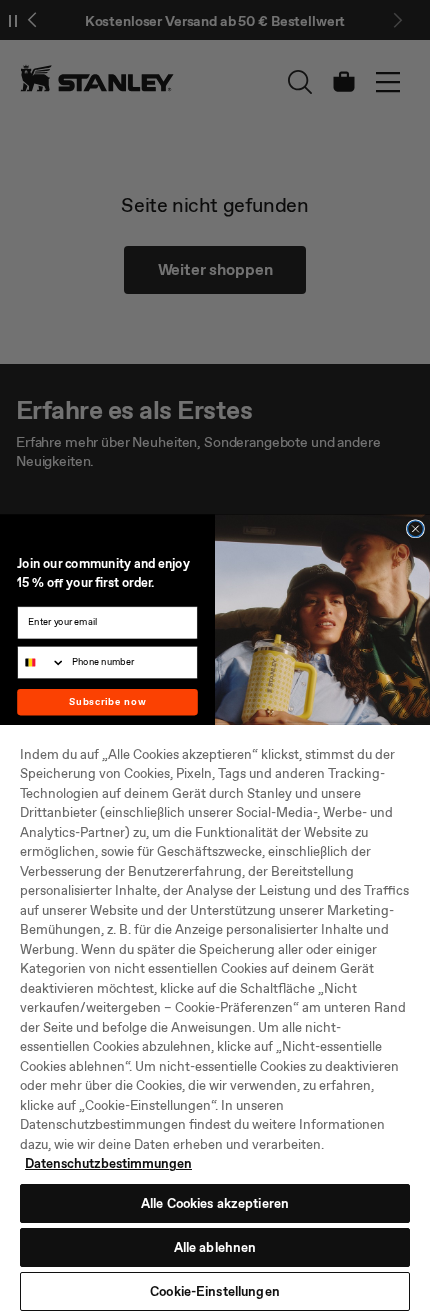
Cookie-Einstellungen (215, 1291)
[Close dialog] (416, 529)
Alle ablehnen (215, 1247)
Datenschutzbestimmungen (108, 1163)
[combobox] (42, 663)
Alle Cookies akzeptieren (215, 1203)
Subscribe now (107, 702)
